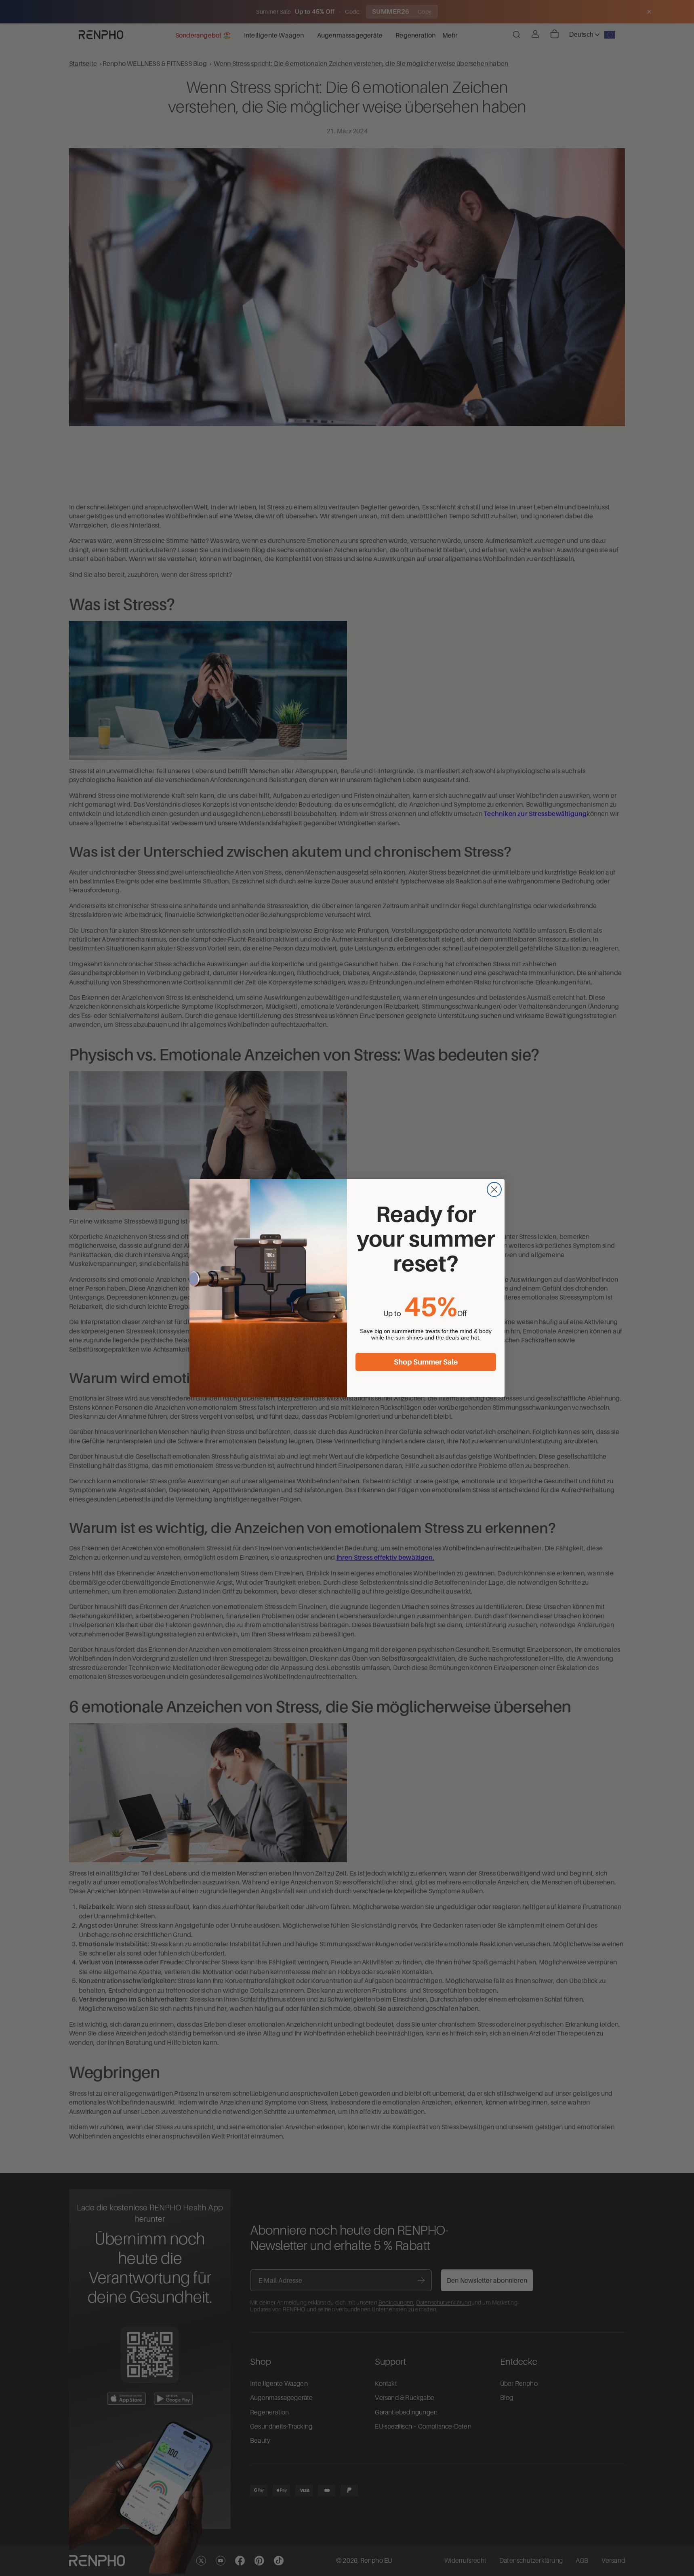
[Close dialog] (494, 1189)
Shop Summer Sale (426, 1362)
